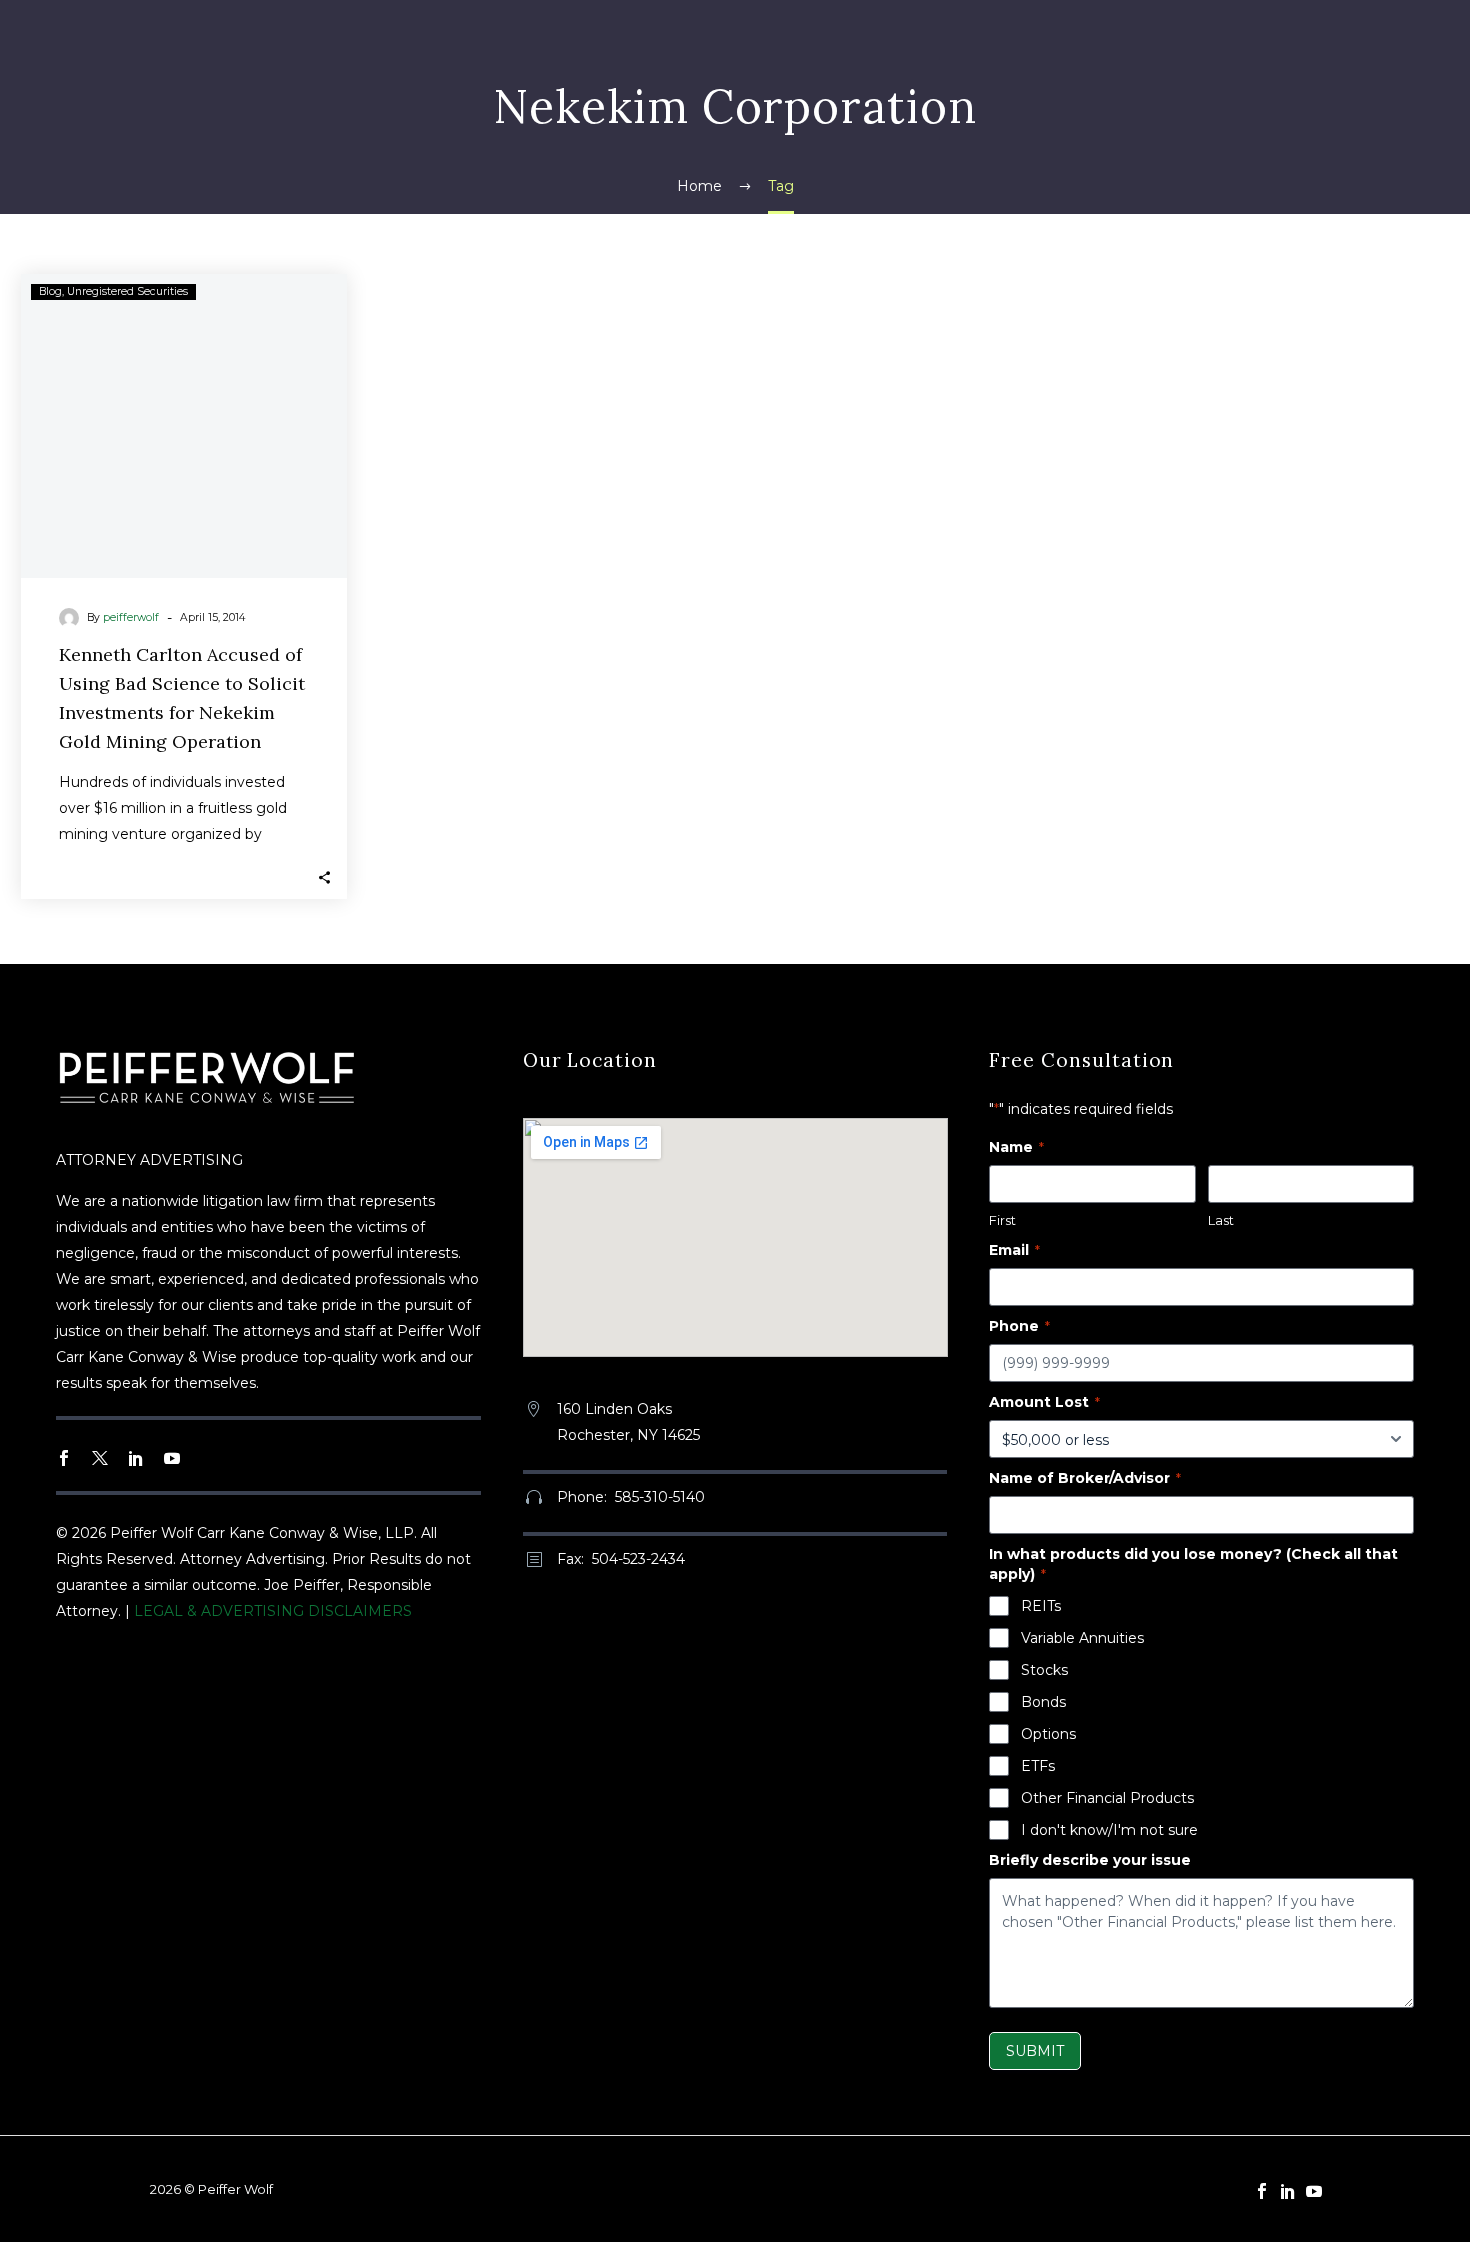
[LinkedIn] (1288, 2191)
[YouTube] (1314, 2191)
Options (1048, 1734)
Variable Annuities (1082, 1638)
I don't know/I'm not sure (1109, 1830)
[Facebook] (1262, 2191)
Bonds (1043, 1702)
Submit (1035, 2051)
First (1002, 1220)
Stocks (1044, 1670)
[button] (324, 876)
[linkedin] (136, 1458)
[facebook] (64, 1458)
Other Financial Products (1107, 1798)
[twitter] (100, 1458)
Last (1221, 1220)
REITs (1041, 1606)
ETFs (1038, 1766)
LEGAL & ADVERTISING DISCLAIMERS (273, 1611)
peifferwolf (131, 617)
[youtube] (172, 1458)
